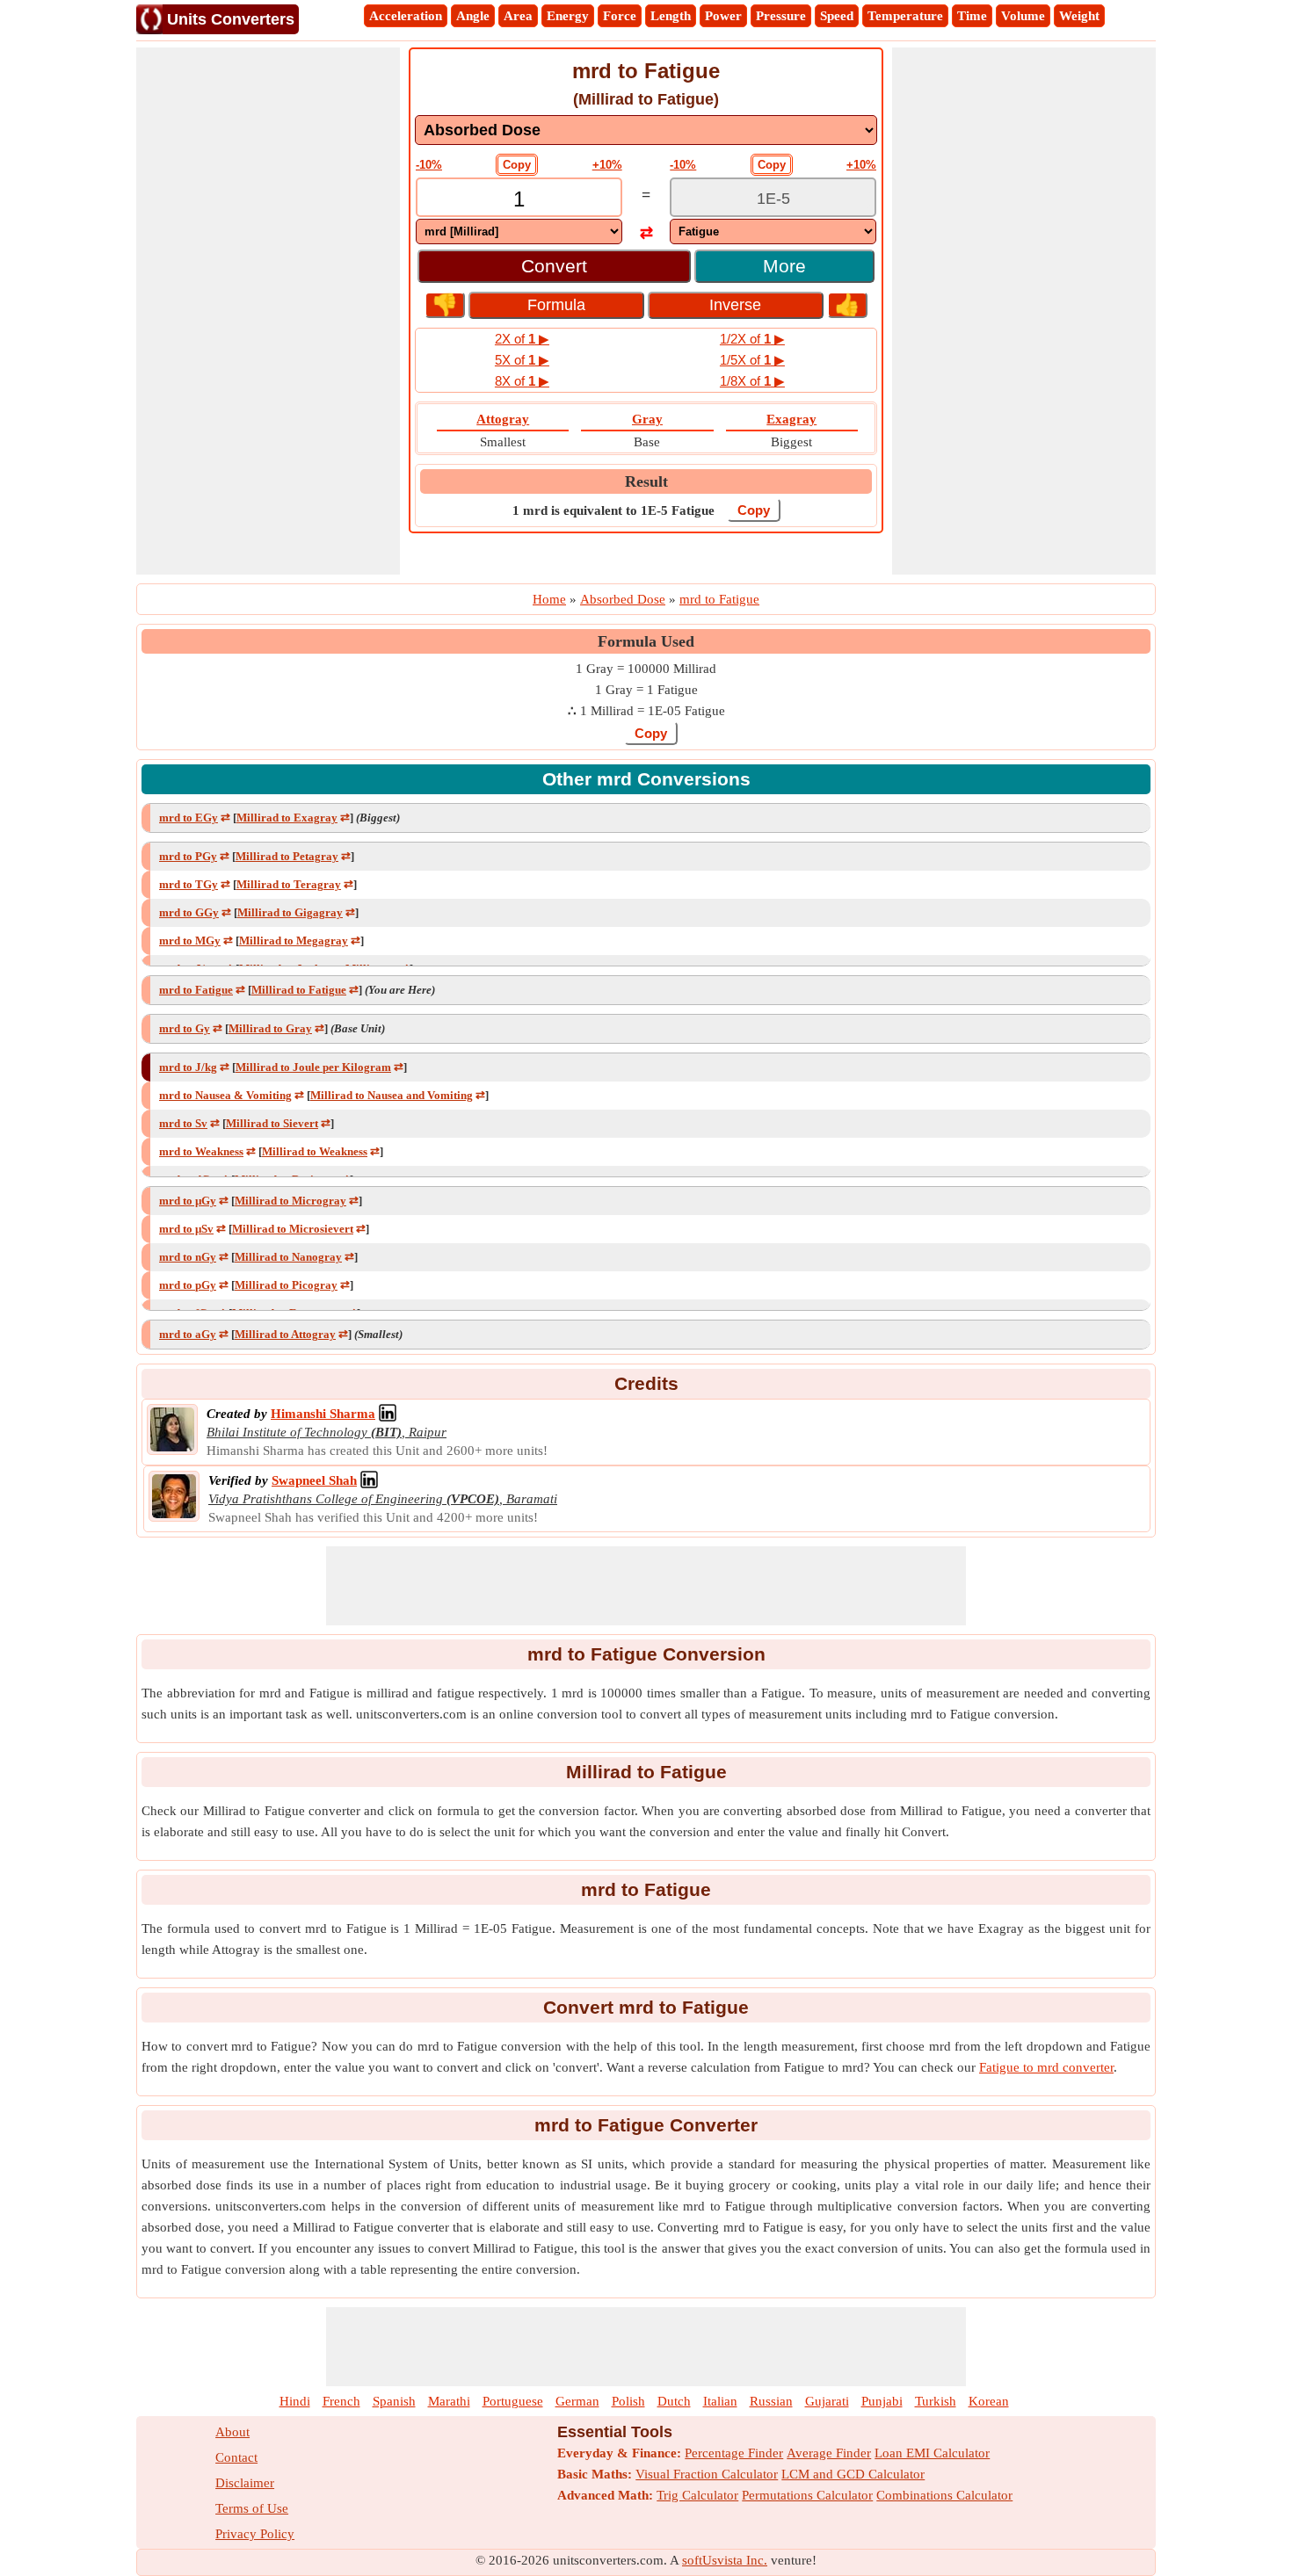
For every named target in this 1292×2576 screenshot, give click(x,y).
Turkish (936, 2401)
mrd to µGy (188, 1201)
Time (972, 16)
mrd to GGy (189, 912)
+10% (607, 165)
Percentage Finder (734, 2453)
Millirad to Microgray (290, 1201)
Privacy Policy (255, 2534)
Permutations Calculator (807, 2495)
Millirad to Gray (270, 1028)
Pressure (781, 16)
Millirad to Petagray (287, 856)
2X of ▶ (522, 339)
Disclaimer (245, 2483)
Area (518, 16)
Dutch (674, 2401)
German (577, 2401)
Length (671, 16)
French (341, 2401)
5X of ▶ (522, 360)
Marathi (449, 2401)
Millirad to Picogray (286, 1285)
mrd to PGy (188, 856)
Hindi (295, 2401)
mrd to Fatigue (196, 990)
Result (646, 481)
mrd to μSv (186, 1229)
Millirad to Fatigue (299, 990)
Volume (1023, 16)
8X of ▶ (522, 381)
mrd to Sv (183, 1123)
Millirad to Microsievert (293, 1229)
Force (620, 16)
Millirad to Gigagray (290, 912)
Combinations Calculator (944, 2495)
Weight (1079, 16)
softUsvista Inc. (725, 2560)
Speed (837, 16)
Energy (568, 16)
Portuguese (513, 2401)
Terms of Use (252, 2508)
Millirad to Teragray (289, 884)
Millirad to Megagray (294, 941)
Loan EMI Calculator (932, 2453)
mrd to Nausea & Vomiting (225, 1095)
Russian (771, 2401)
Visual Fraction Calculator (707, 2474)
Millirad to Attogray (285, 1334)
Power (723, 16)
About (232, 2432)
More (784, 266)
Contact (236, 2457)
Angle (473, 16)
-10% (429, 165)
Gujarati (827, 2401)
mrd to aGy (188, 1334)
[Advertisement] (268, 311)
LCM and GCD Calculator (853, 2474)
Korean (989, 2401)
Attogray (503, 419)
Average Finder (829, 2453)
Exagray (791, 419)
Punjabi (882, 2401)
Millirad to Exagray (287, 818)
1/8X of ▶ (752, 381)
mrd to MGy (190, 941)
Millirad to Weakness (315, 1151)
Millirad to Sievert (272, 1123)
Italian (720, 2401)
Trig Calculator (697, 2495)
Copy (517, 165)
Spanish (394, 2401)
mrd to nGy (188, 1257)
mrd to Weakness (201, 1151)
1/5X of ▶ (752, 360)
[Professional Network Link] (388, 1414)
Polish (628, 2401)
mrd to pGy (188, 1285)
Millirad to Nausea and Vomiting (392, 1095)
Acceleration (406, 16)
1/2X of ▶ (752, 339)
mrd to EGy (189, 818)
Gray (647, 419)
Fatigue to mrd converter (1046, 2067)
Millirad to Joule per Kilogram (313, 1067)
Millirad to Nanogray (288, 1257)
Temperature (905, 16)
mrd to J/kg (188, 1067)
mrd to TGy (189, 884)
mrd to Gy (185, 1028)
